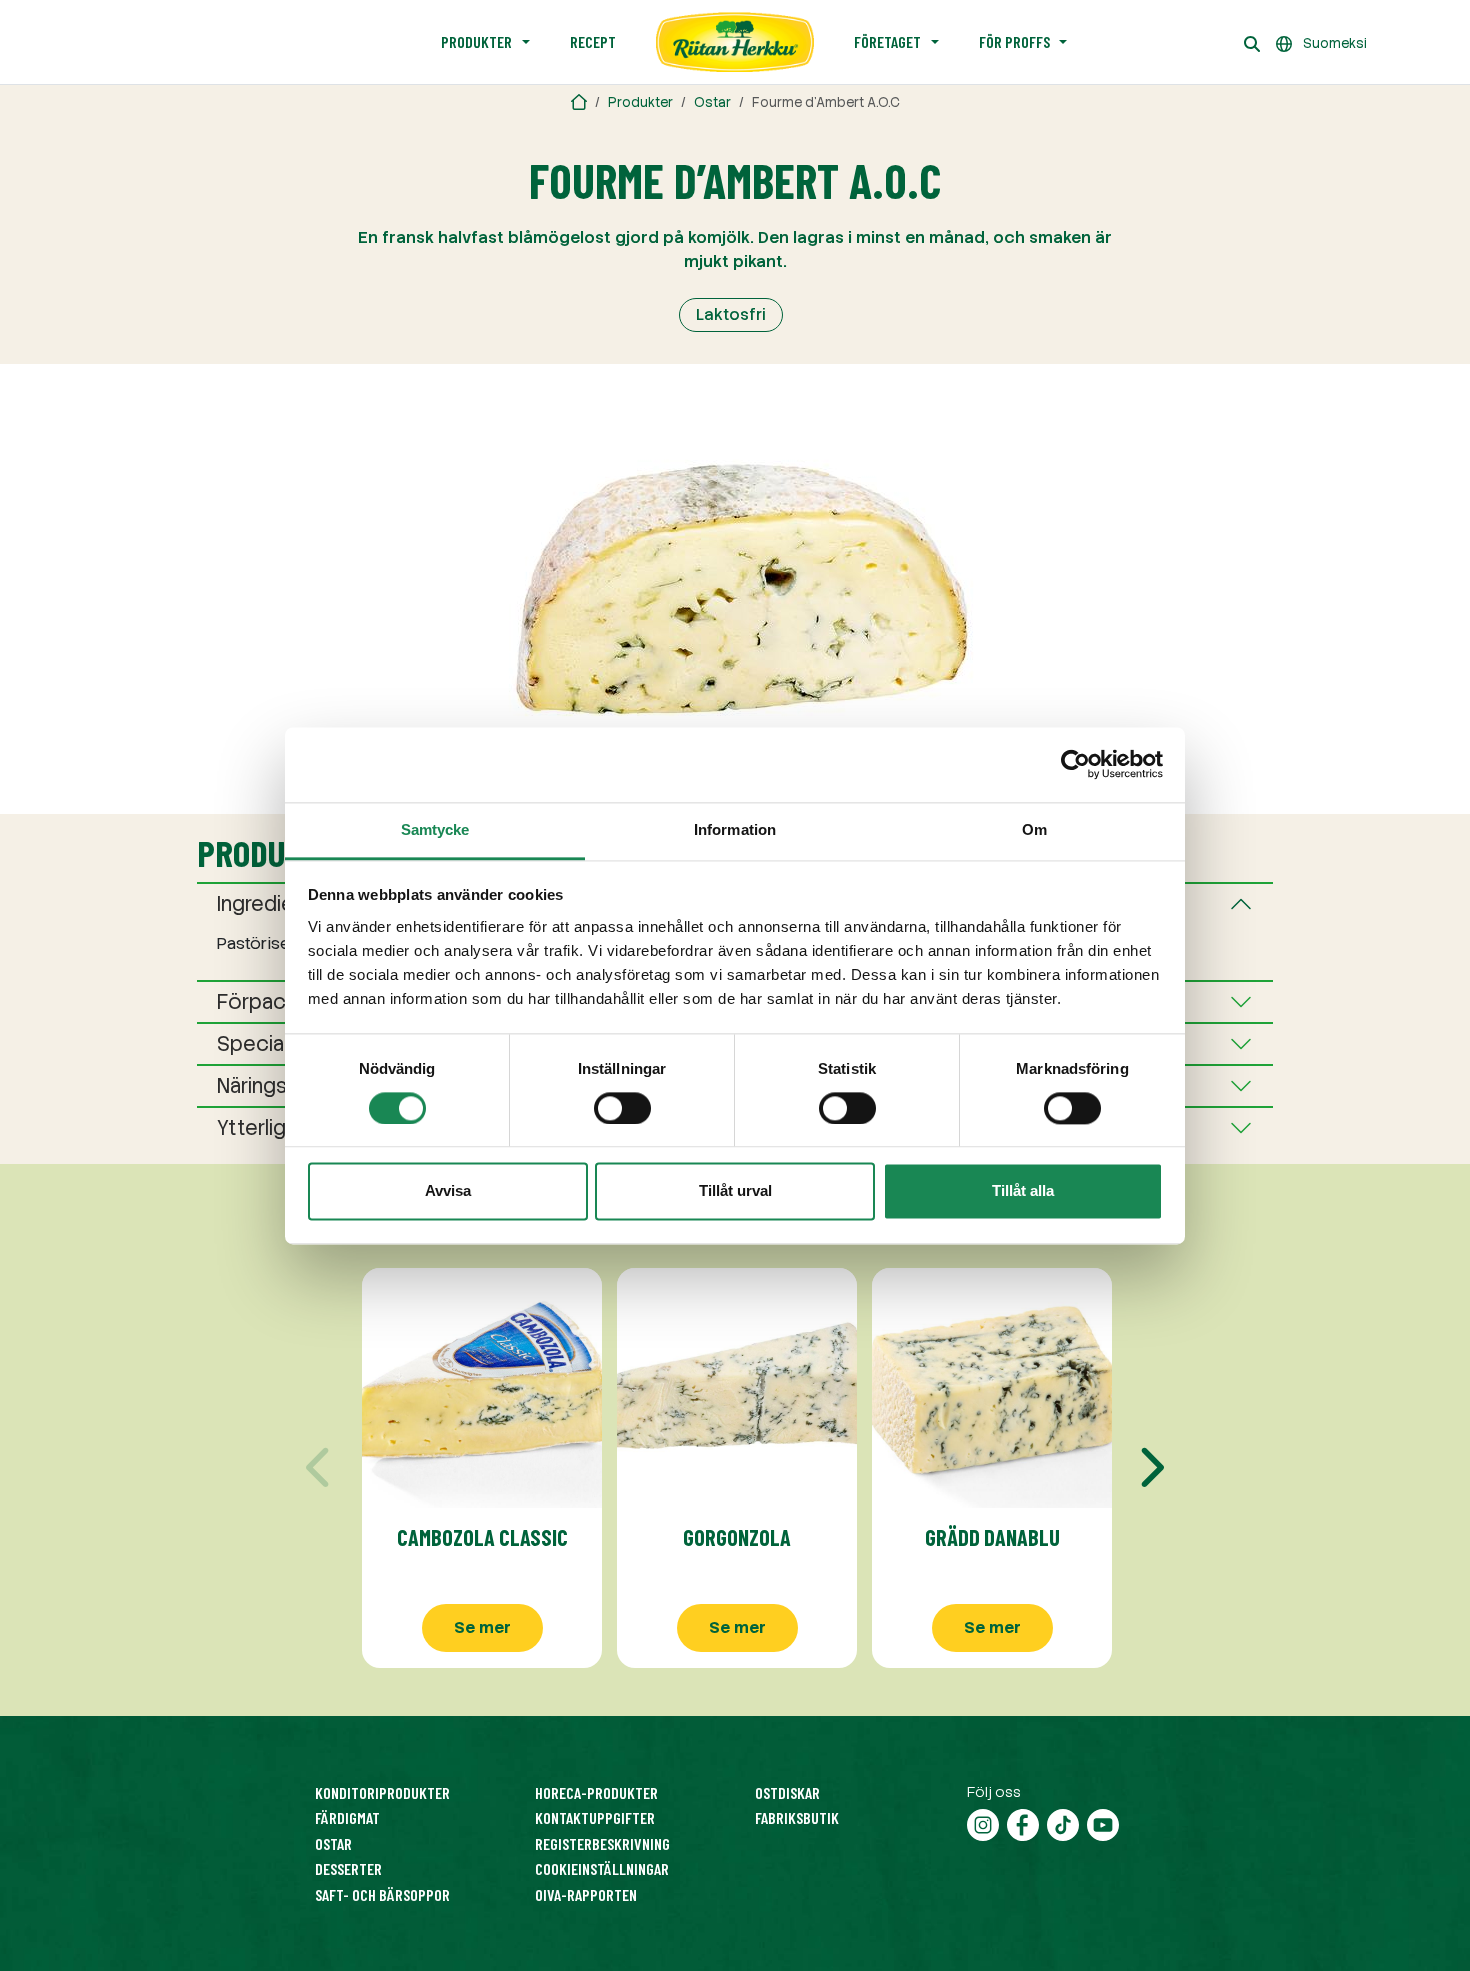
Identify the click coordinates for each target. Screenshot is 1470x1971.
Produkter (476, 41)
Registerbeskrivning (602, 1843)
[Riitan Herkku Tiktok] (1063, 1822)
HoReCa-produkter (596, 1792)
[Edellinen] (320, 1468)
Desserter (348, 1868)
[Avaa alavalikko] (526, 42)
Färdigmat (347, 1817)
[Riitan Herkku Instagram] (983, 1822)
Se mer (482, 1627)
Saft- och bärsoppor (382, 1894)
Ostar (712, 102)
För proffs (1014, 41)
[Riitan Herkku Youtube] (1103, 1822)
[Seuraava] (1150, 1468)
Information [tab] (735, 829)
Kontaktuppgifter (595, 1817)
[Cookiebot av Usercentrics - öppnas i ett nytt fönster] (1075, 764)
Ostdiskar (787, 1792)
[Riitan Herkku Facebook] (1023, 1822)
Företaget (887, 41)
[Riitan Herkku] (579, 102)
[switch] (622, 1108)
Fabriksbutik (797, 1817)
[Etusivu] (735, 42)
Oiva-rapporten (586, 1894)
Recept (593, 41)
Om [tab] (1034, 829)
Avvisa (448, 1191)
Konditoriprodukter (382, 1792)
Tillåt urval (735, 1191)
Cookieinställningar (602, 1868)
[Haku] (1252, 42)
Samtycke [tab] (435, 829)
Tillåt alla (1023, 1191)
